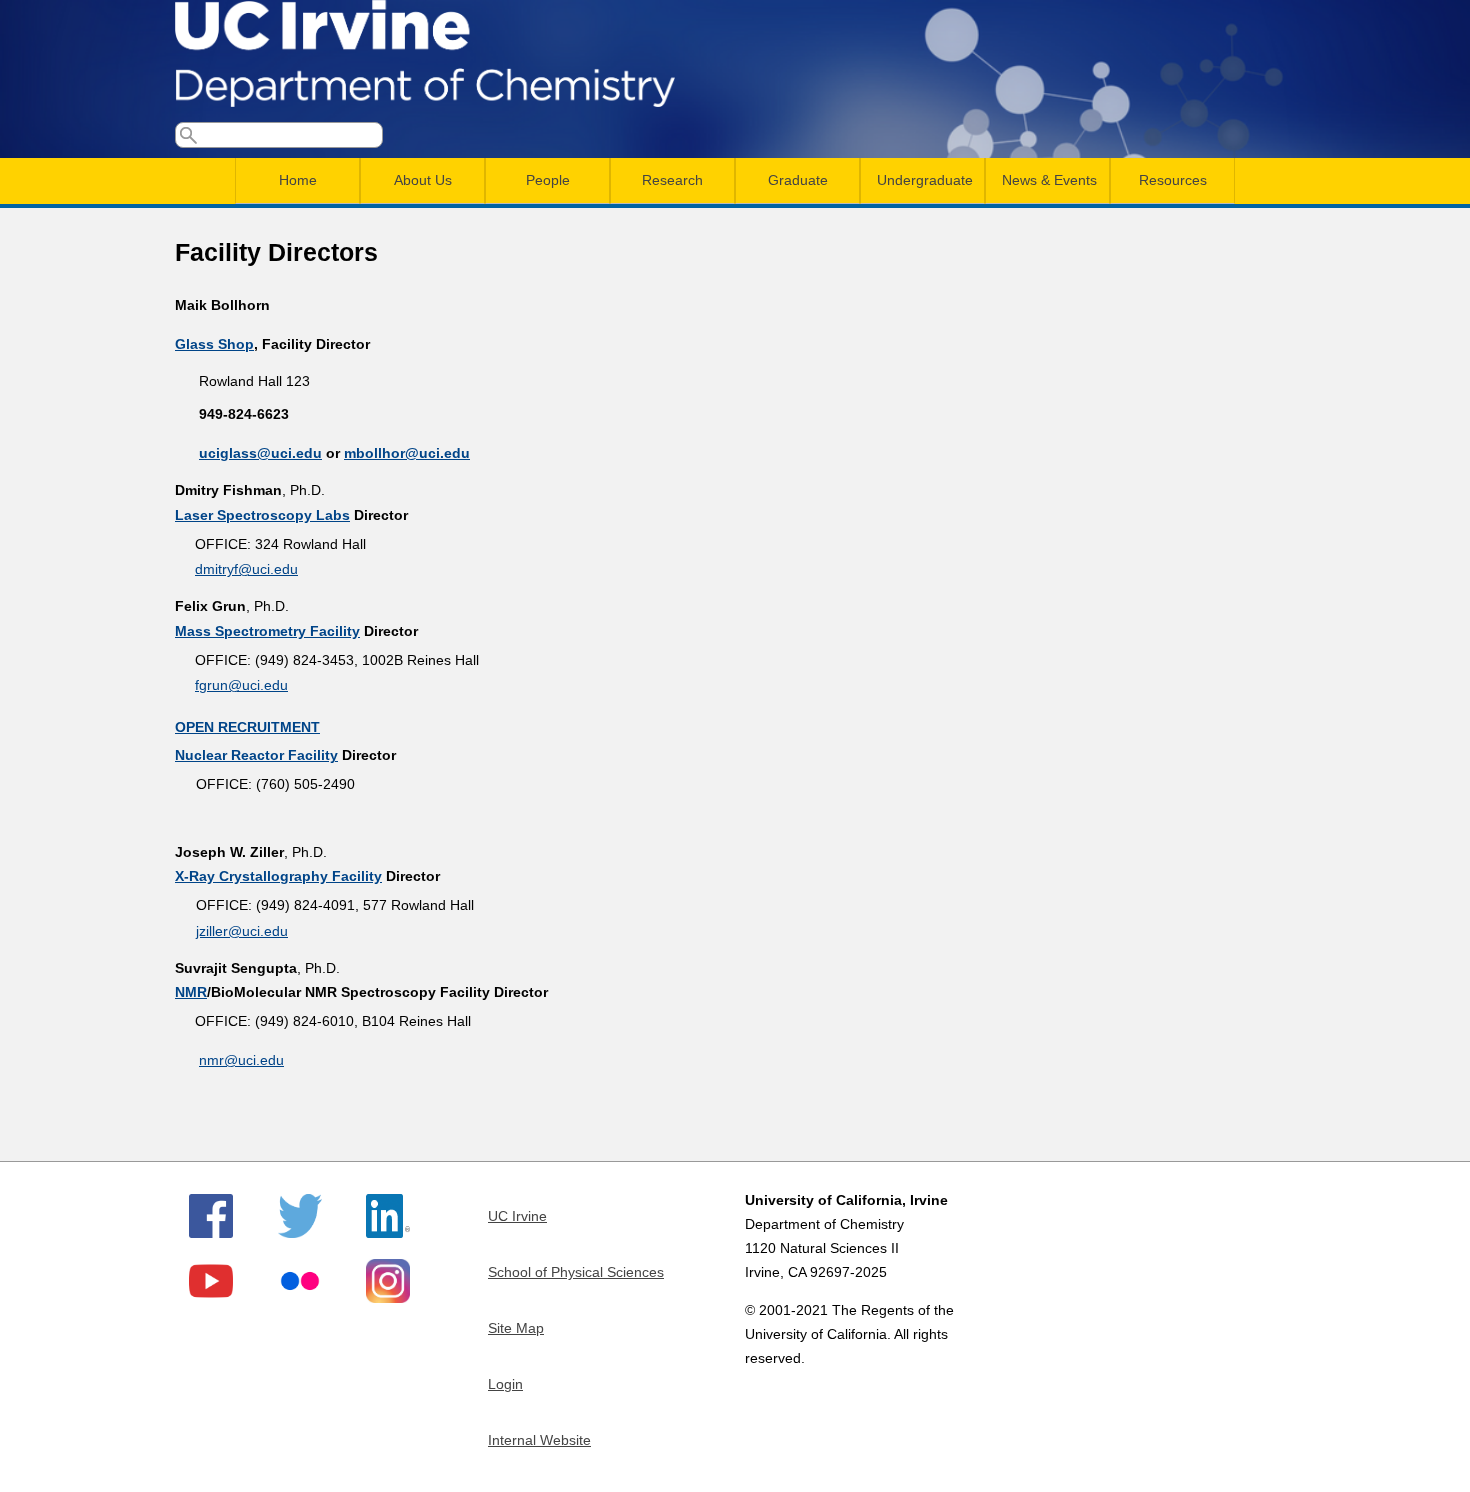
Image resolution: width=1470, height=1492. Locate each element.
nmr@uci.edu (241, 1060)
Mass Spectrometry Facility (267, 631)
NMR (191, 992)
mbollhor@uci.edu (407, 453)
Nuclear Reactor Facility (256, 755)
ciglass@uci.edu (265, 453)
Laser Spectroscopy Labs (262, 515)
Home (298, 180)
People (548, 180)
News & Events (1049, 180)
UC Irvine (517, 1216)
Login (505, 1384)
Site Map (516, 1328)
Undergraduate (925, 180)
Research (672, 180)
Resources (1173, 180)
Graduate (798, 180)
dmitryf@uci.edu (246, 569)
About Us (423, 180)
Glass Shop (214, 344)
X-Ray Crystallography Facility (278, 876)
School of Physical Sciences (576, 1272)
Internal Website (539, 1440)
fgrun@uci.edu (241, 685)
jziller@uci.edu (242, 931)
